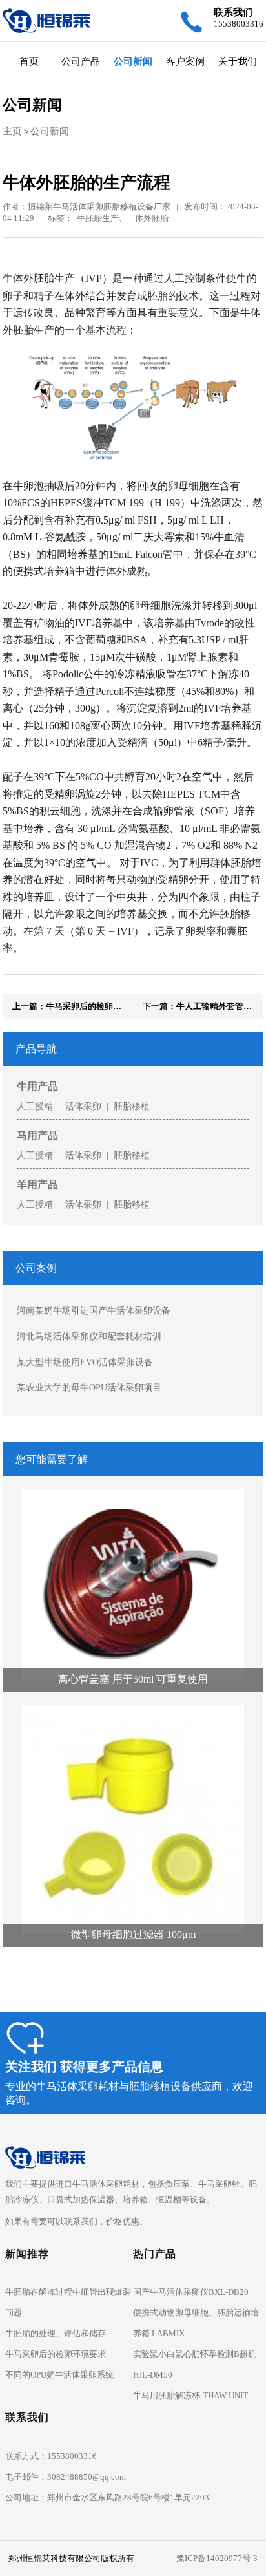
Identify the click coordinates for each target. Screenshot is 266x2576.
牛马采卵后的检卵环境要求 (56, 2354)
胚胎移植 (132, 1106)
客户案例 (185, 61)
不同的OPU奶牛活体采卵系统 (59, 2375)
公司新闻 (133, 61)
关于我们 (238, 61)
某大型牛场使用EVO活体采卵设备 (85, 1362)
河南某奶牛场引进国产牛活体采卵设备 (94, 1310)
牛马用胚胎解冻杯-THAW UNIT (190, 2395)
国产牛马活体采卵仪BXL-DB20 (191, 2292)
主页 (12, 131)
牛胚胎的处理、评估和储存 (56, 2333)
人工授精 (35, 1106)
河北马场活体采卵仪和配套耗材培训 (89, 1336)
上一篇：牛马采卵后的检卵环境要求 (79, 1006)
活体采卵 (83, 1106)
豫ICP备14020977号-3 (217, 2558)
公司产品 (81, 61)
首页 (29, 61)
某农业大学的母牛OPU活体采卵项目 (89, 1387)
